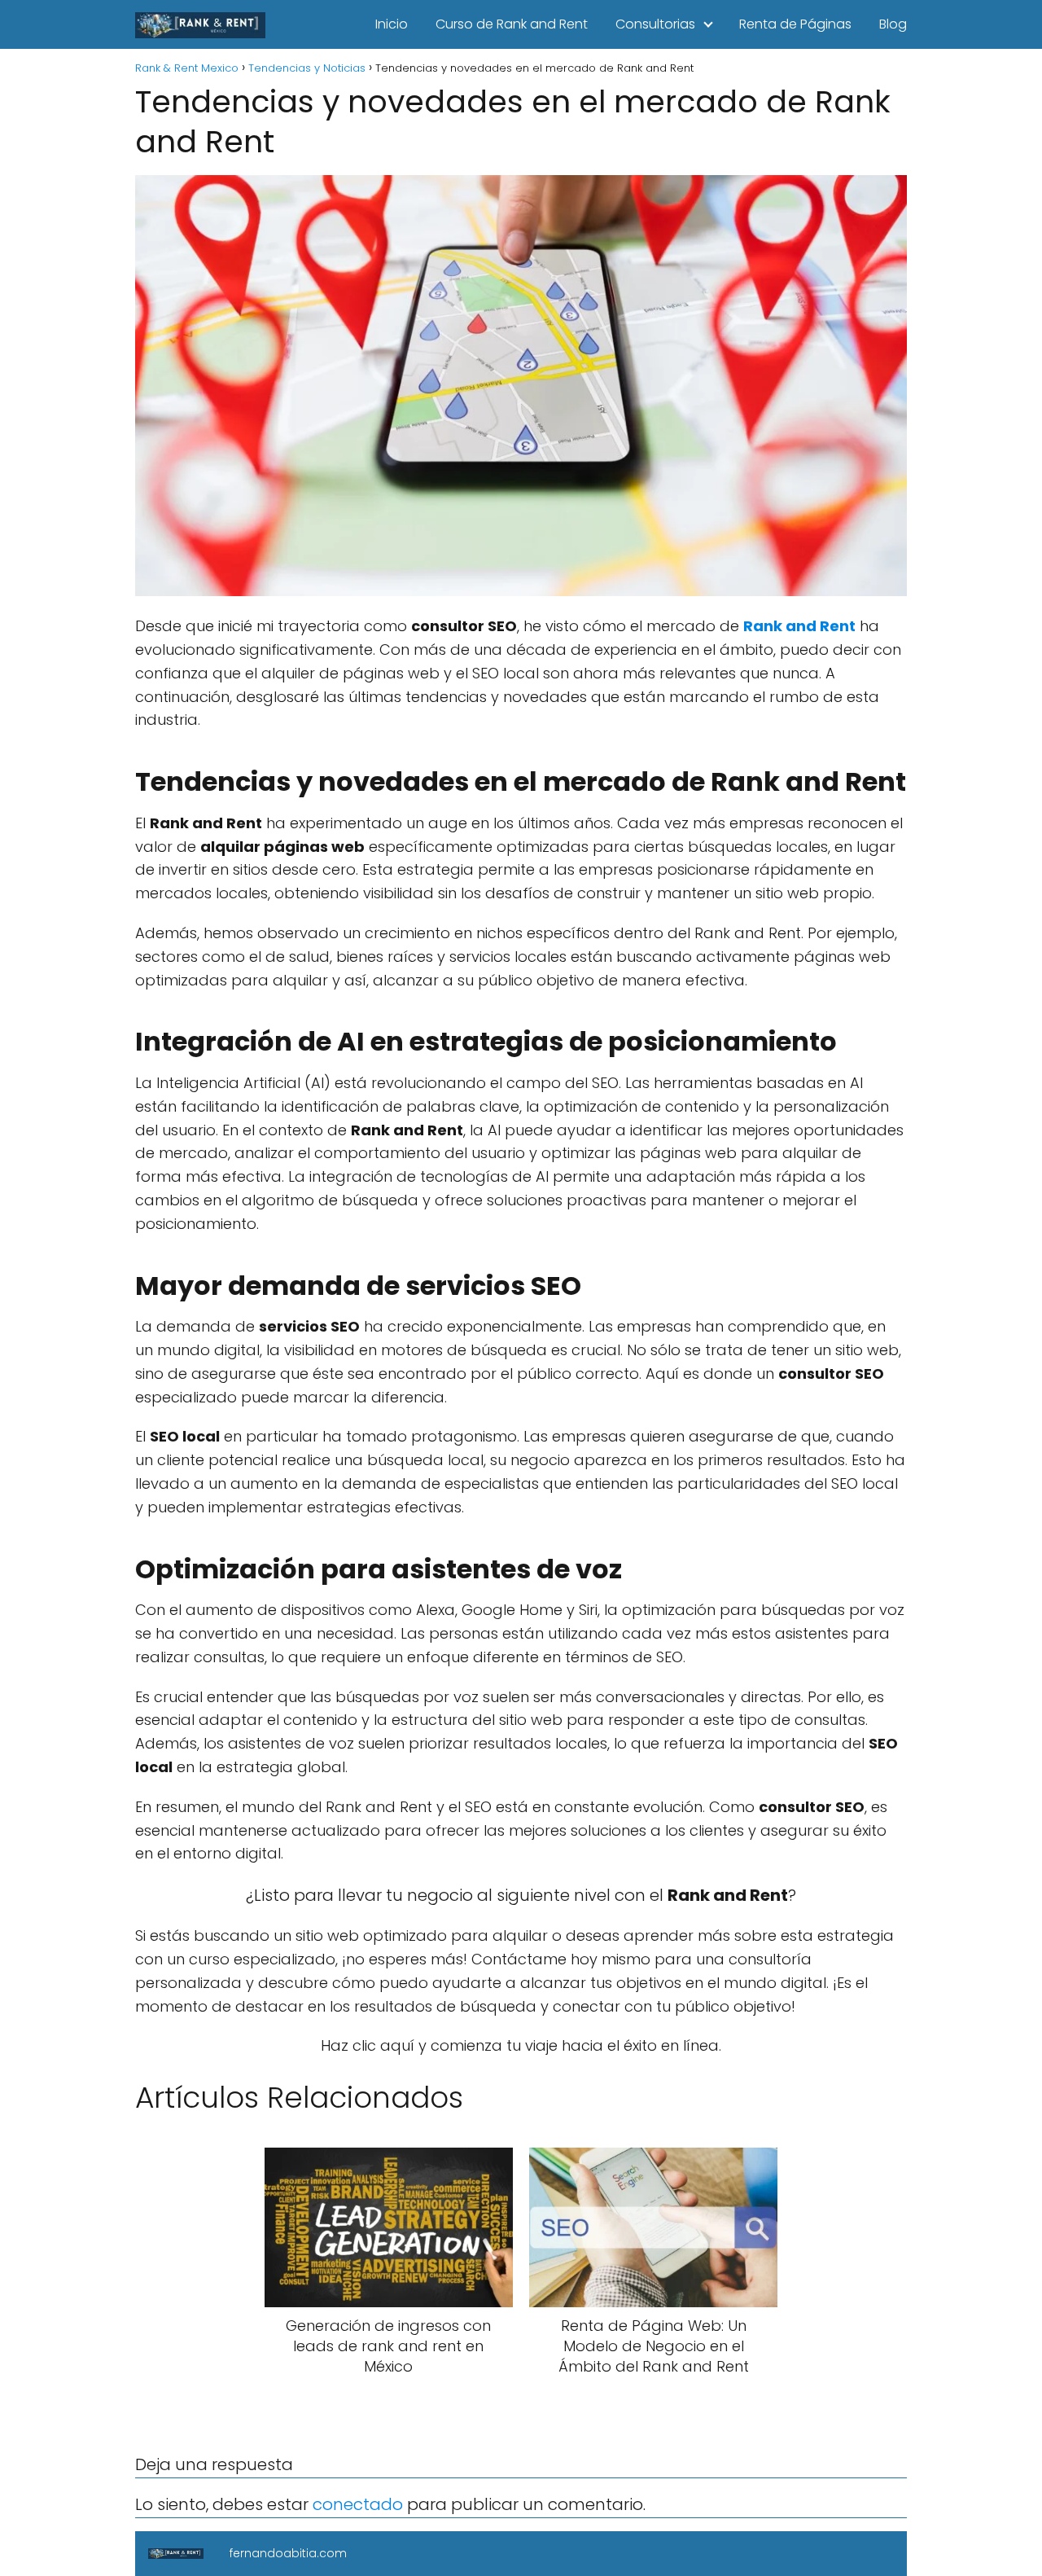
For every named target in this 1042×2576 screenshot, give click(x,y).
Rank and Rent (799, 626)
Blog (893, 24)
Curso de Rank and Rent (512, 24)
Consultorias (655, 24)
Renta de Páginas (795, 24)
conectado (358, 2504)
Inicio (392, 24)
